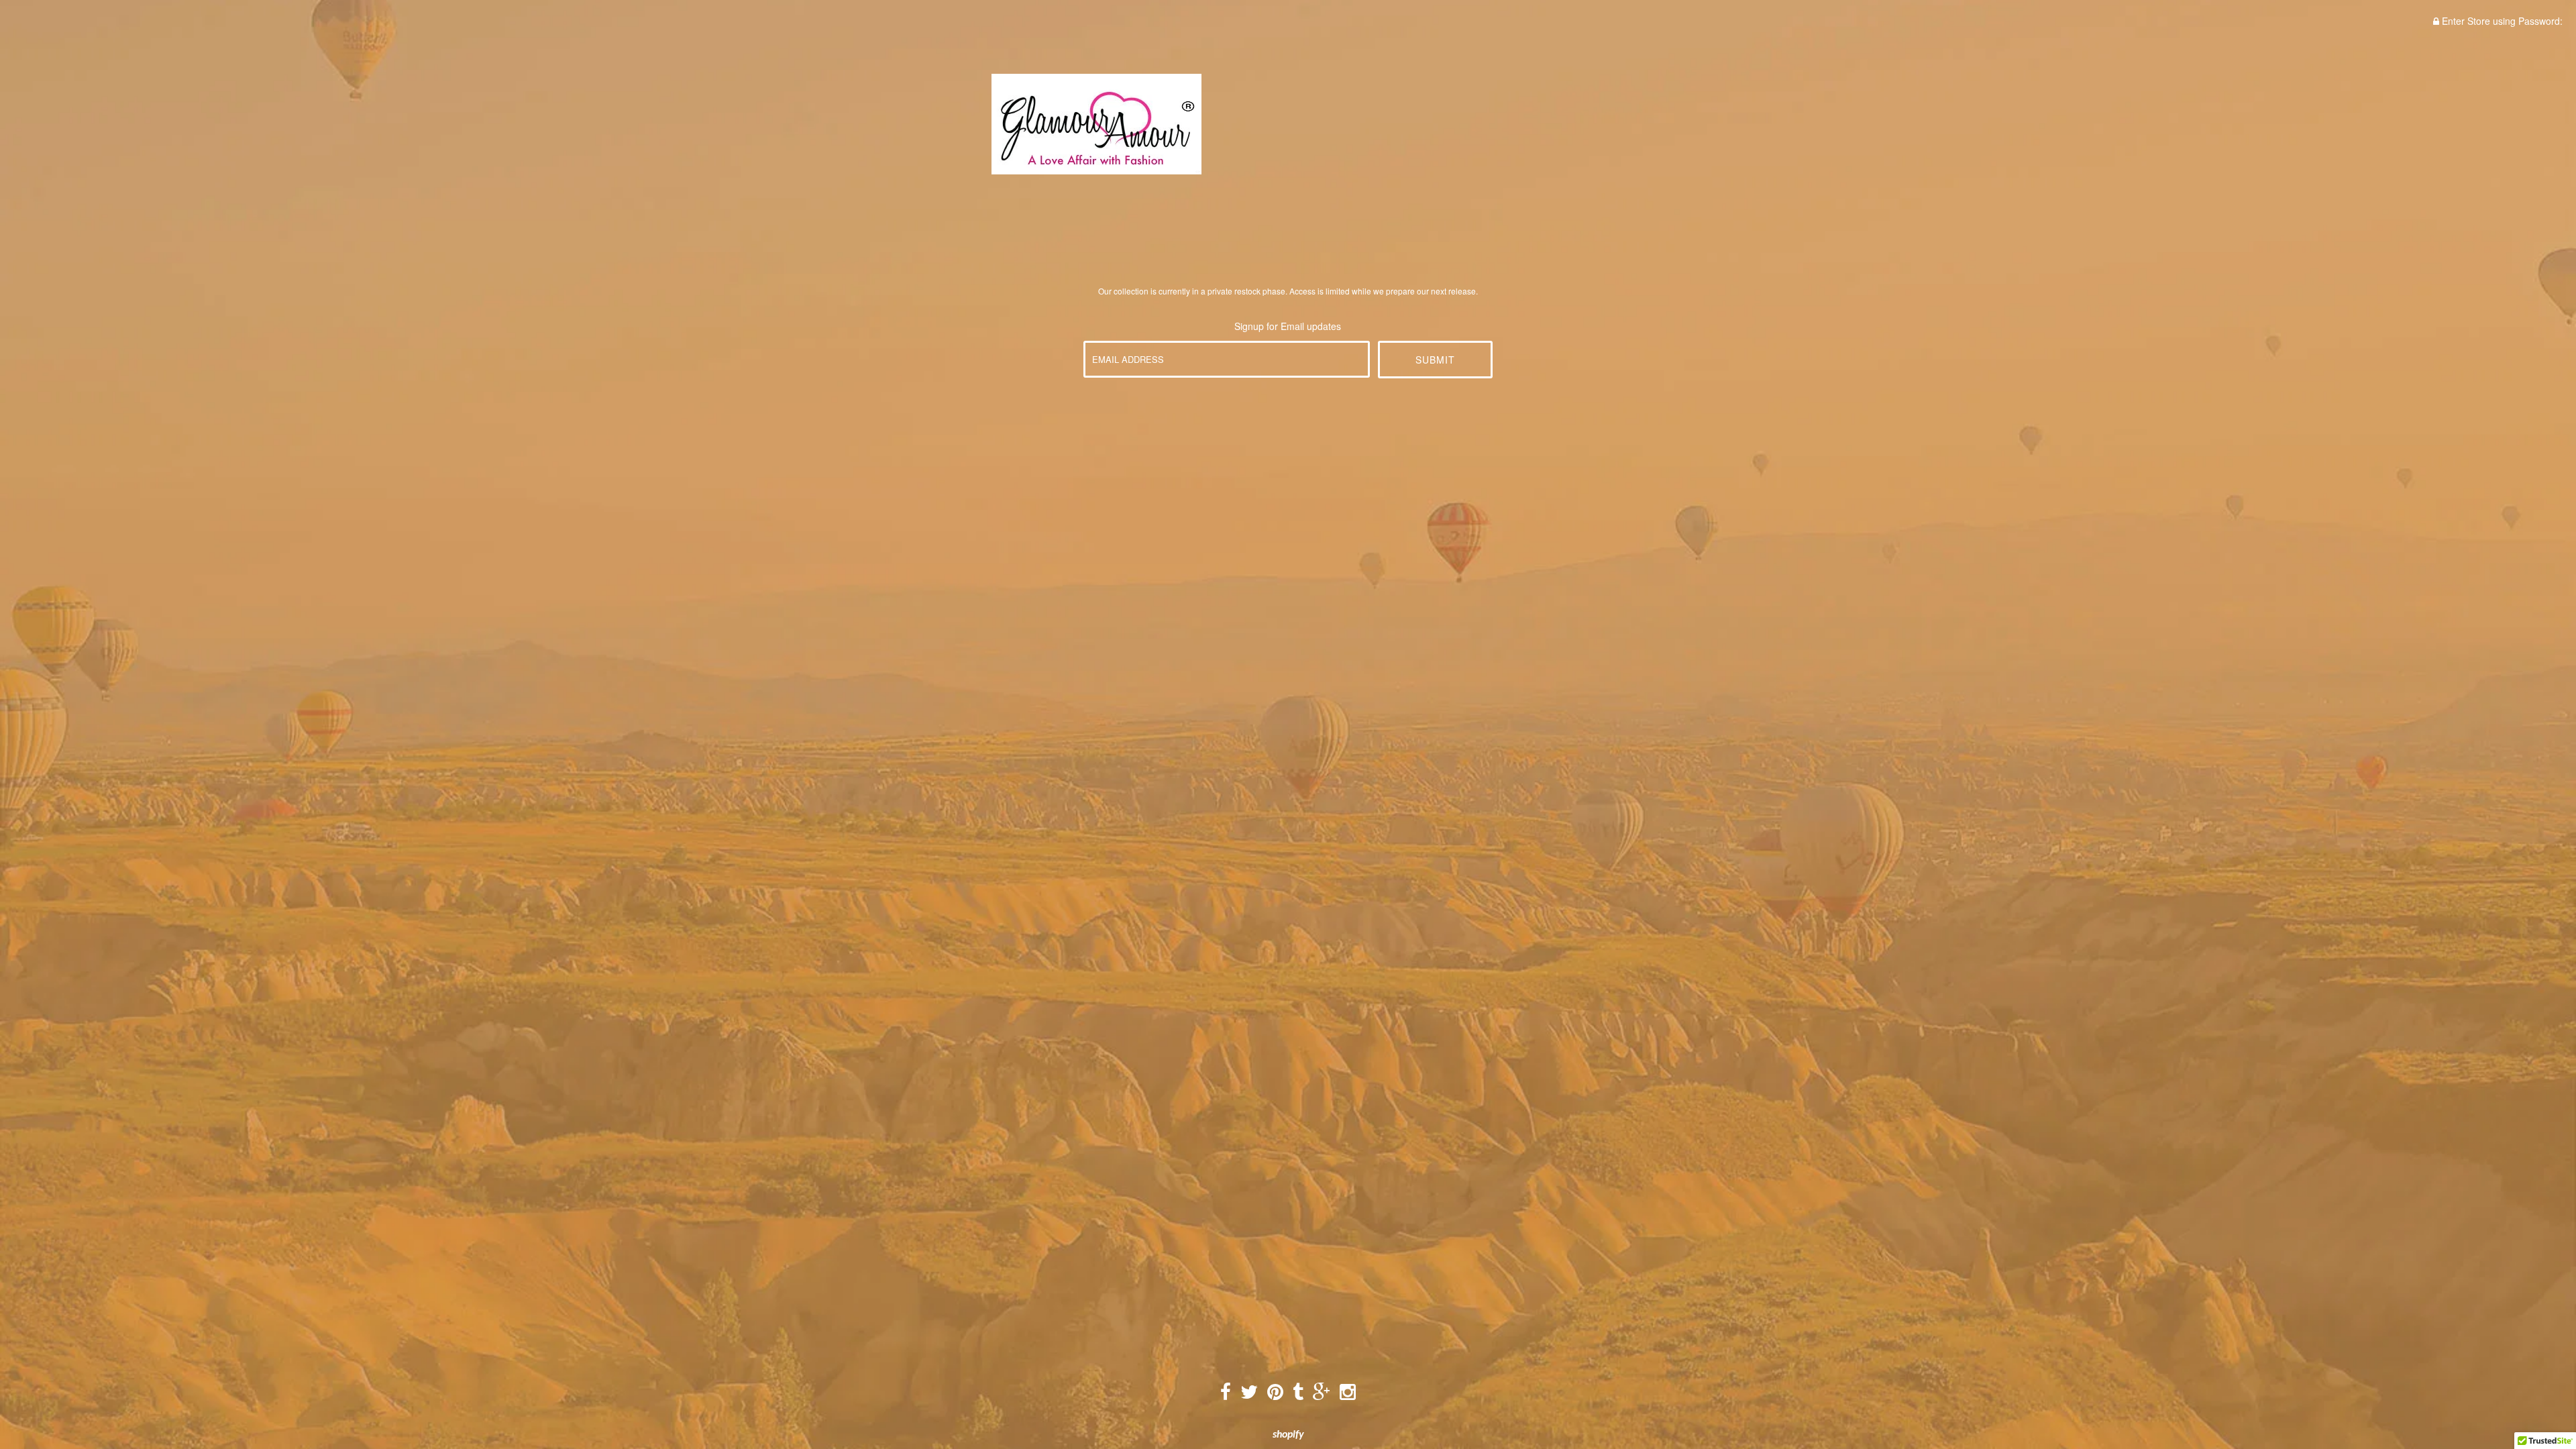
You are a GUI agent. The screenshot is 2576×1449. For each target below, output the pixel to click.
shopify (1288, 1435)
